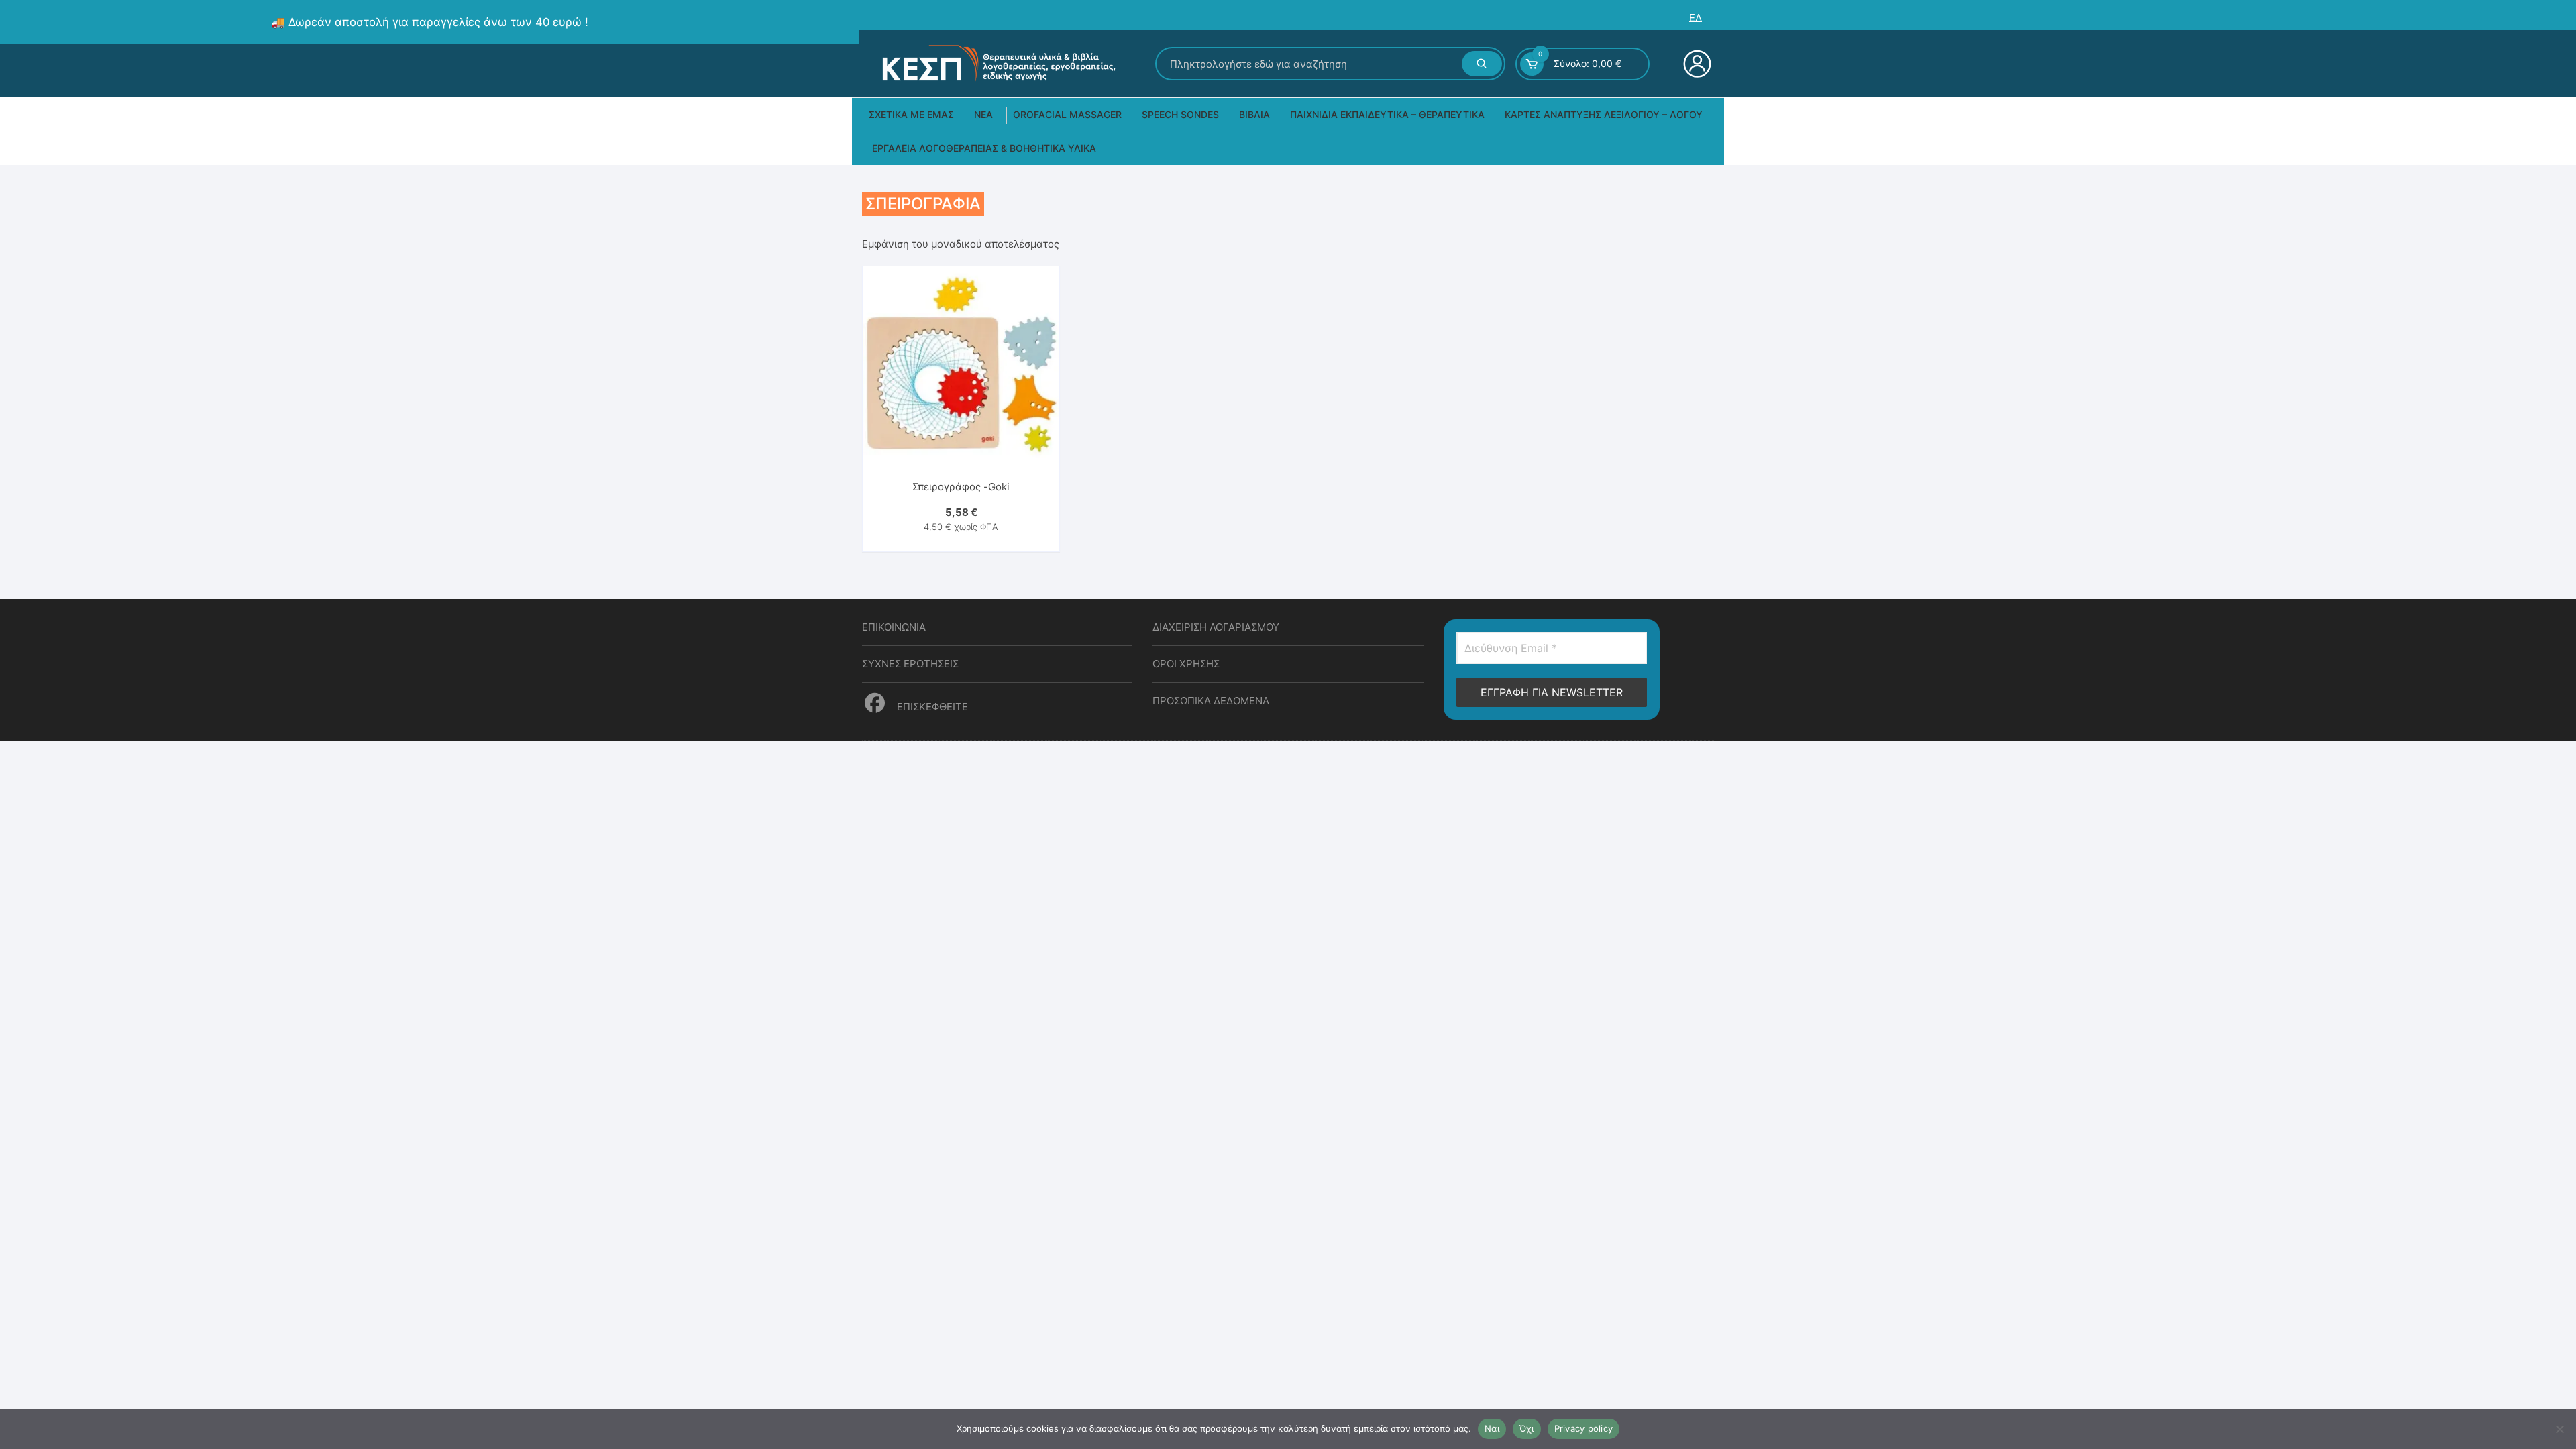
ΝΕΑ (983, 114)
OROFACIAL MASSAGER (1067, 114)
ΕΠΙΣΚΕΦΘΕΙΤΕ (931, 707)
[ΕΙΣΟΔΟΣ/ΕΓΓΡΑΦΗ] (1696, 64)
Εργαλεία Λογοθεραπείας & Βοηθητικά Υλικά (984, 148)
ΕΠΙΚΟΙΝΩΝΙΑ (894, 627)
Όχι (1527, 1428)
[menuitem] (1696, 18)
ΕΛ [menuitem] (1696, 18)
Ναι (1492, 1428)
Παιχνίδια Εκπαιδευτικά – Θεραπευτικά (1387, 114)
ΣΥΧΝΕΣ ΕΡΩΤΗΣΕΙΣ (910, 664)
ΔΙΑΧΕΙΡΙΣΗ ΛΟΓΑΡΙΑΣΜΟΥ (1216, 627)
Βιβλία (1254, 114)
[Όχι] (2559, 1429)
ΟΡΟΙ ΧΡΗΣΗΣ (1186, 664)
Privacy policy (1584, 1428)
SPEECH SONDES (1180, 114)
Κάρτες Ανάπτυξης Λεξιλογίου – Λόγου (1604, 114)
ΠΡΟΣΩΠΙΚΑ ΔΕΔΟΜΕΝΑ (1211, 701)
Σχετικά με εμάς (911, 114)
